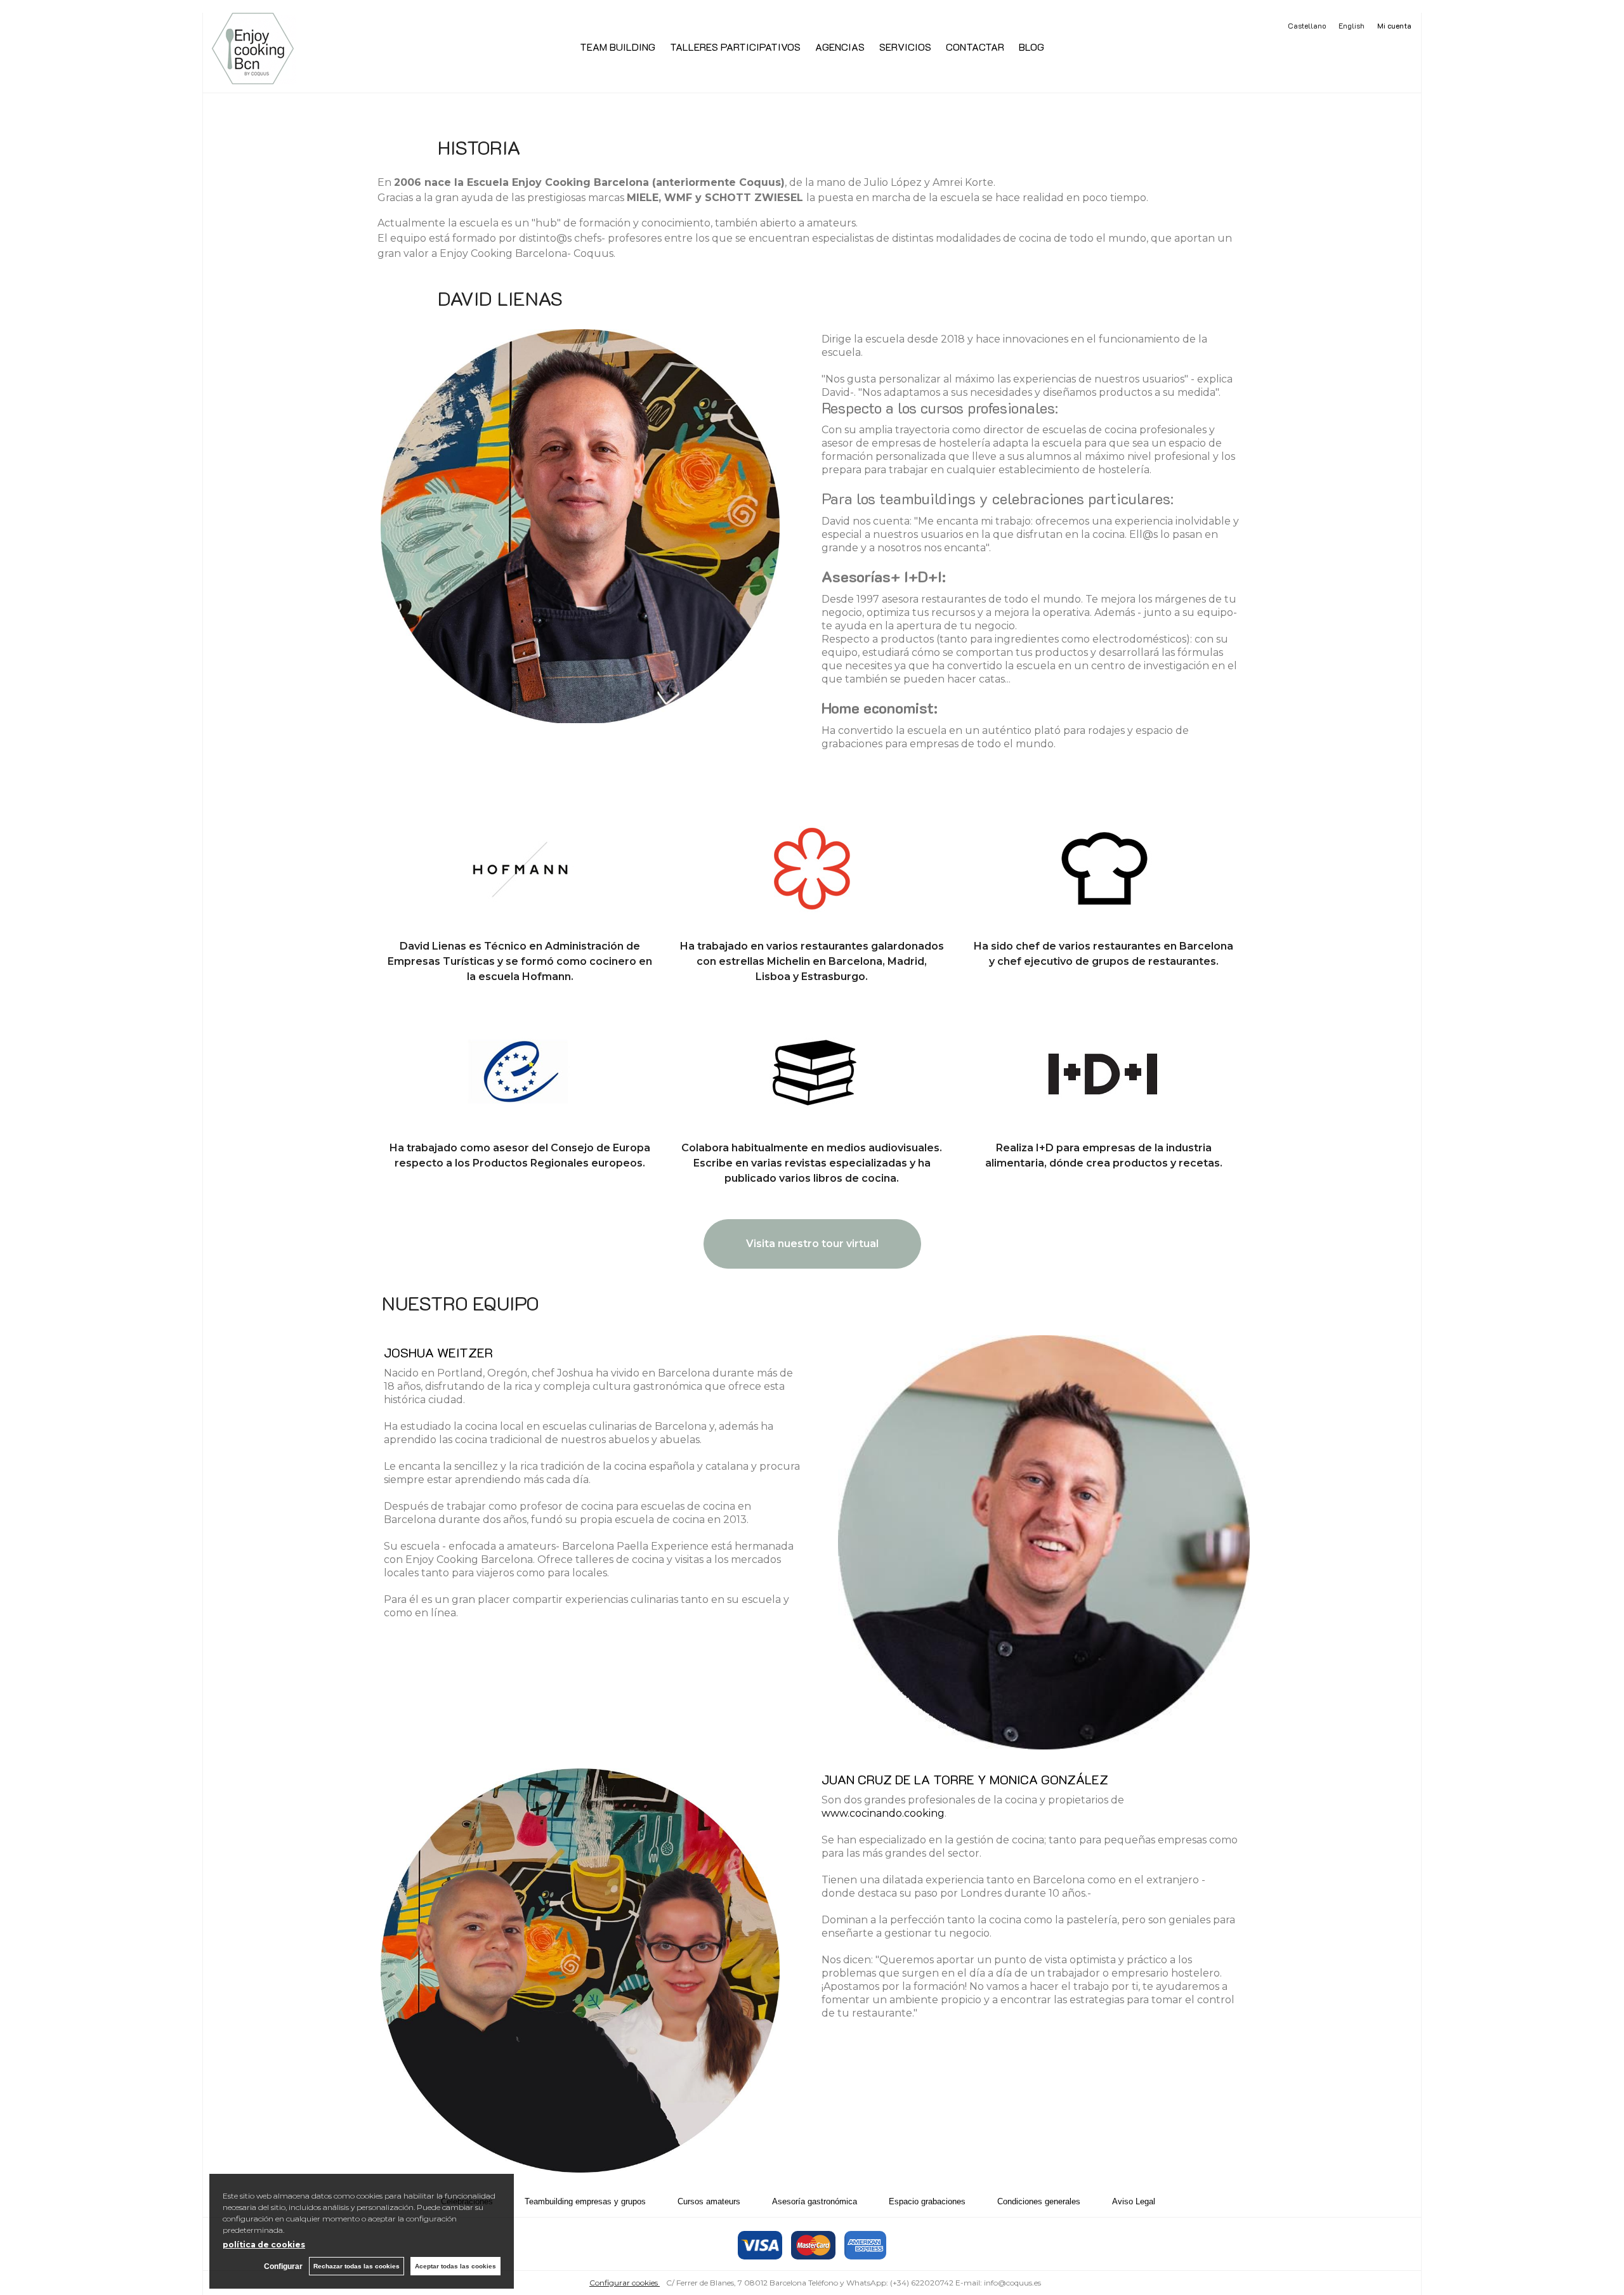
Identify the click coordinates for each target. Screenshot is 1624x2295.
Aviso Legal (1134, 2201)
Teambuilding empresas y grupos (585, 2201)
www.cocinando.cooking (883, 1813)
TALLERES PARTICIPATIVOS (735, 47)
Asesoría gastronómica (815, 2201)
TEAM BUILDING (618, 47)
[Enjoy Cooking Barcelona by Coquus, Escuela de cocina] (253, 77)
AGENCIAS (840, 47)
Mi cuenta (1394, 25)
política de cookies (264, 2245)
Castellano (1307, 25)
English (1352, 25)
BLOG (1031, 47)
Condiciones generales (1039, 2201)
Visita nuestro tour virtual (812, 1244)
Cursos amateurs (709, 2201)
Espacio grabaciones (927, 2201)
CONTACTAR (975, 47)
